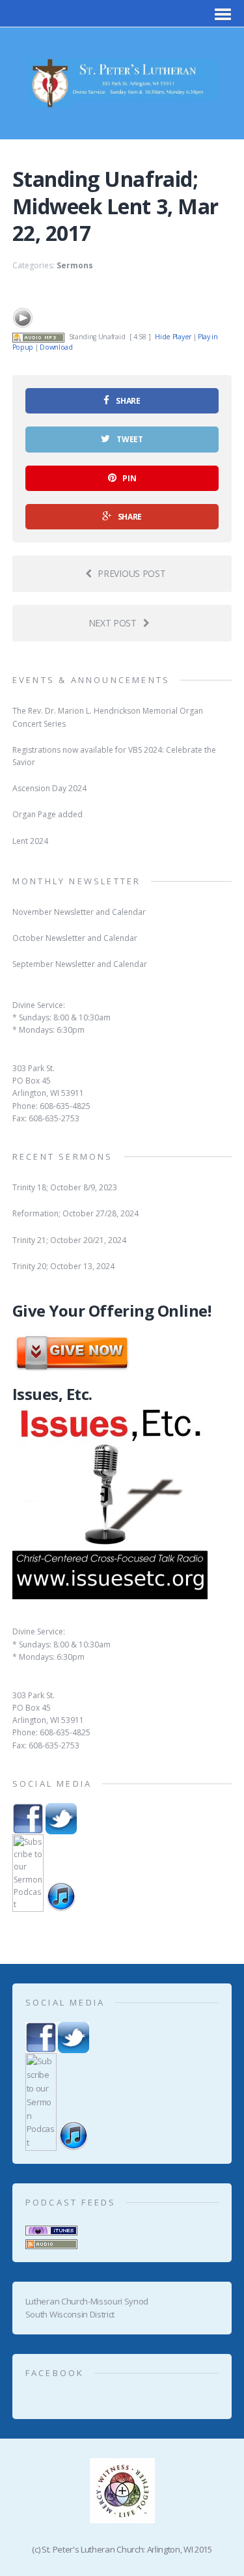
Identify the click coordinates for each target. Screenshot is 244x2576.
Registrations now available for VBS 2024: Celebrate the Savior (114, 756)
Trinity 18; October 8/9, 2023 (65, 1187)
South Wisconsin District (70, 2314)
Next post (113, 623)
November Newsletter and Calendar (79, 912)
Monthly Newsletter (77, 881)
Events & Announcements (91, 680)
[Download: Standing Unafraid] (38, 337)
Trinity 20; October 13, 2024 (63, 1266)
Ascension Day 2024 (49, 788)
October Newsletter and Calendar (75, 938)
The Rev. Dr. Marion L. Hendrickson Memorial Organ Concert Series (108, 717)
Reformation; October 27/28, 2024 (75, 1213)
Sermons (75, 265)
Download (56, 347)
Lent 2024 (30, 841)
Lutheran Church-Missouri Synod (87, 2301)
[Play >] (23, 318)
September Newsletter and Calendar (80, 964)
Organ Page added (47, 814)
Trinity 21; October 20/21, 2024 (69, 1240)
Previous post (131, 573)
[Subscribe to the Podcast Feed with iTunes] (51, 2228)
